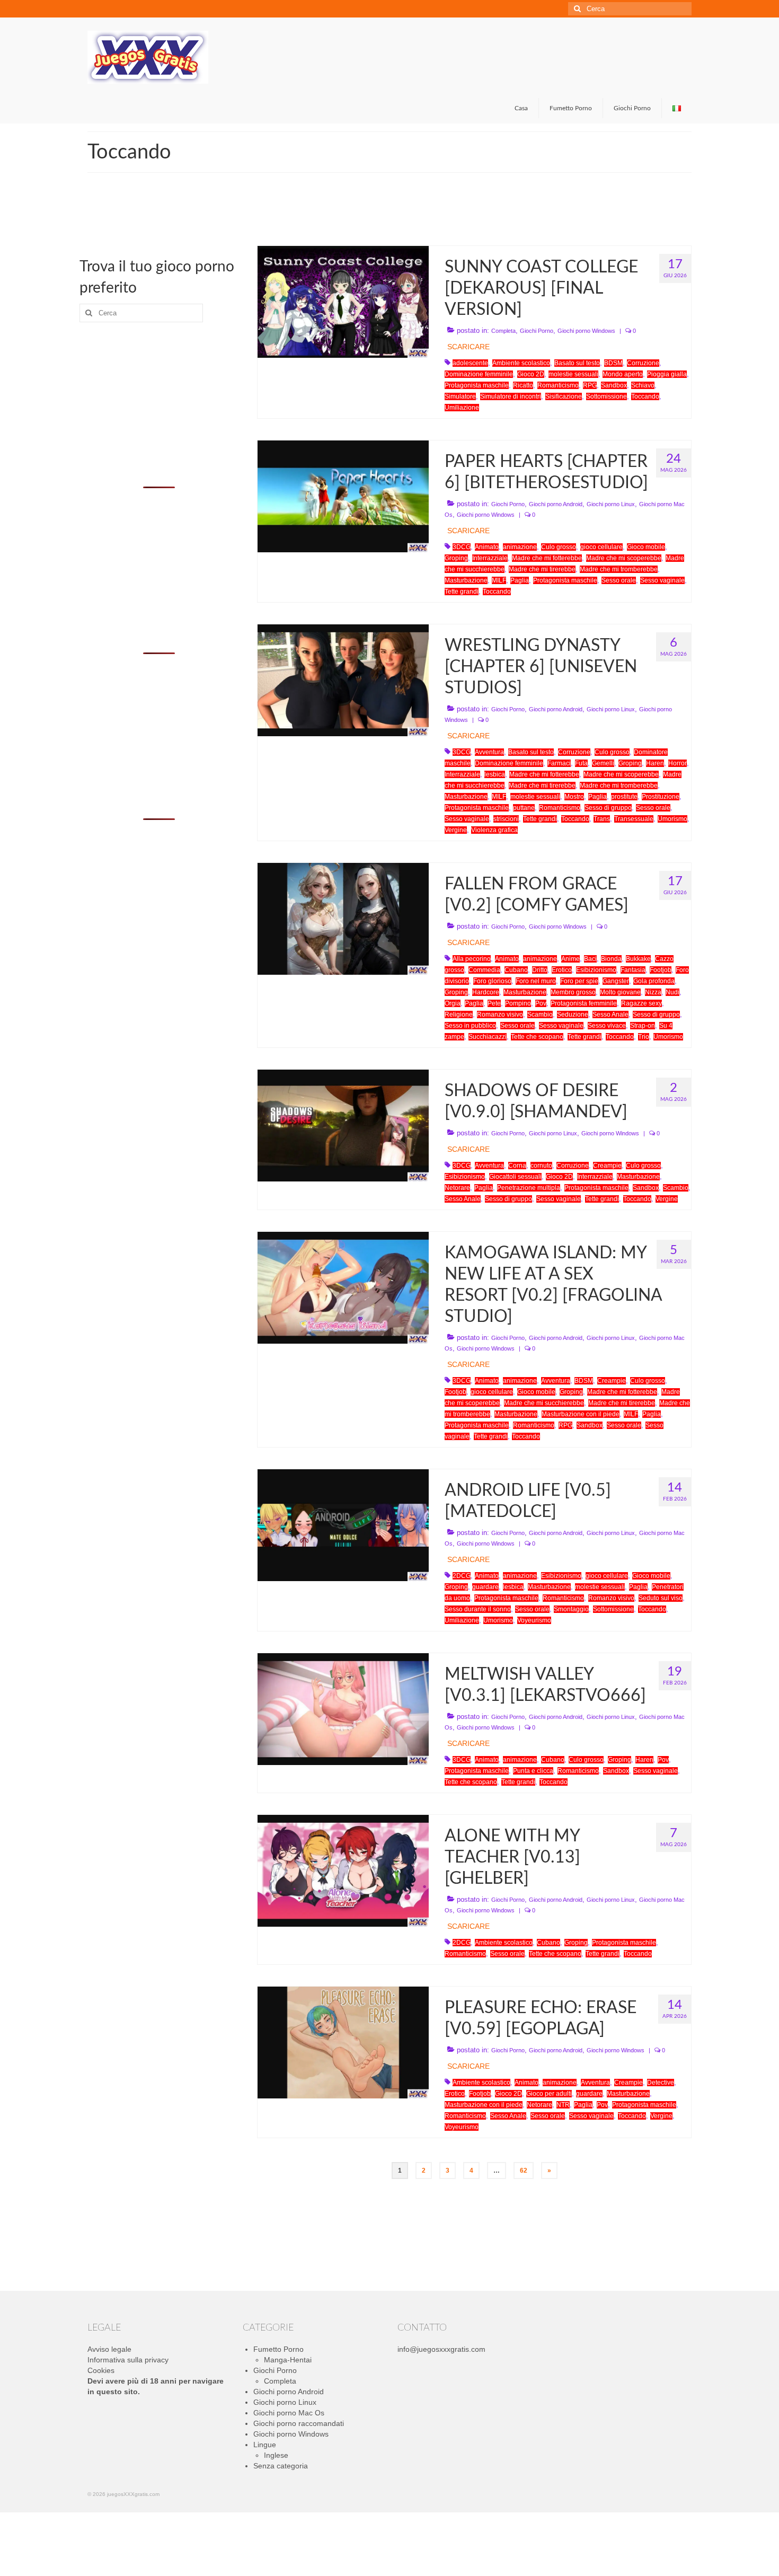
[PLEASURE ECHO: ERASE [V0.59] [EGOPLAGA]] (343, 2042)
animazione (520, 547)
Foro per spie (579, 981)
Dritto (540, 970)
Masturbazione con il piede (581, 1414)
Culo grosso (559, 547)
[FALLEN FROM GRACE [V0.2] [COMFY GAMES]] (343, 918)
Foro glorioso (492, 981)
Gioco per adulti (549, 2094)
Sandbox (614, 385)
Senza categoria (281, 2466)
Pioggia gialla (667, 374)
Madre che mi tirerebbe (542, 569)
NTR (563, 2105)
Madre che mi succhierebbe (544, 1403)
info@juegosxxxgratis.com (441, 2349)
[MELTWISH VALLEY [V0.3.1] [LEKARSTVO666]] (343, 1708)
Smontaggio (571, 1609)
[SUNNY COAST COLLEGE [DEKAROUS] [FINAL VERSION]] (343, 301)
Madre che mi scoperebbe (624, 558)
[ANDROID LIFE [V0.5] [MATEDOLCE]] (343, 1524)
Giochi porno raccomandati (299, 2423)
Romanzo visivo (500, 1014)
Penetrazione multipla (529, 1188)
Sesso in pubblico (470, 1026)
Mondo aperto (623, 374)
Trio (644, 1037)
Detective (661, 2083)
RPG (590, 385)
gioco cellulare (601, 547)
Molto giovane (620, 992)
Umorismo (672, 819)
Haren (655, 763)
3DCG (462, 547)
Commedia (484, 970)
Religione (459, 1014)
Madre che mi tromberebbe (619, 569)
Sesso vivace (607, 1026)
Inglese (276, 2455)
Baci (590, 959)
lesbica (495, 774)
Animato (487, 547)
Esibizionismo (596, 970)
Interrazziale (490, 558)
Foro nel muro (536, 981)
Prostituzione (661, 797)
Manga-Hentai (288, 2360)
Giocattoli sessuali (515, 1177)
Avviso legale (109, 2349)
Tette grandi (462, 592)
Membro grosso (573, 992)
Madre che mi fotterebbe (547, 558)
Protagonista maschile (477, 385)
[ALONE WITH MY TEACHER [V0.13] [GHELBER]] (343, 1870)
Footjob (661, 970)
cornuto (541, 1166)
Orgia (453, 1003)
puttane (524, 808)
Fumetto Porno (278, 2349)
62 (524, 2171)
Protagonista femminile (584, 1003)
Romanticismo (558, 385)
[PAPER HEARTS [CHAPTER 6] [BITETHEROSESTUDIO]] (343, 496)
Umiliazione (462, 408)
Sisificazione (564, 396)
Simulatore (460, 396)
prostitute (624, 797)
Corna (517, 1166)
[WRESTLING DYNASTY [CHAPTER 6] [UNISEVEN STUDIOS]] (343, 680)
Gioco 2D (531, 374)
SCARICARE (468, 347)
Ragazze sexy (641, 1003)
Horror (678, 763)
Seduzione (573, 1014)
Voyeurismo (534, 1620)
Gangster (616, 981)
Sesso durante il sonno (478, 1609)
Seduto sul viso (661, 1598)
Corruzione (643, 363)
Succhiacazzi (488, 1037)
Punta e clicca (533, 1771)
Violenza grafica (494, 830)
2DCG (462, 1576)
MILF (499, 580)
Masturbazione (466, 580)
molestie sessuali (573, 374)
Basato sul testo (577, 363)
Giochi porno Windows (586, 331)
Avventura (489, 752)
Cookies (101, 2370)
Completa (503, 331)
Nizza (653, 992)
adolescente (470, 363)
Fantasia (633, 970)
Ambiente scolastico (521, 363)
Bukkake (638, 959)
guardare (485, 1587)
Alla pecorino (472, 959)
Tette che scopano (537, 1037)
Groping (456, 558)
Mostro (574, 797)
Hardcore (486, 992)
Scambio (540, 1014)
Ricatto (523, 385)
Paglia (520, 580)
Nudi (672, 992)
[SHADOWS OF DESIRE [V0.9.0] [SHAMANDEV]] (343, 1125)
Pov (541, 1003)
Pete (494, 1003)
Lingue (265, 2445)
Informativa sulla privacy (128, 2360)
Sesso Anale (610, 1014)
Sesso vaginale (662, 580)
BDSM (613, 363)
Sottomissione (607, 396)
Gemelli (603, 763)
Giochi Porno (537, 331)
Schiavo (643, 385)
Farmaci (559, 763)
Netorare (457, 1188)
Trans (602, 819)
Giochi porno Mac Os (289, 2413)
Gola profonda (654, 981)
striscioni (506, 819)
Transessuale (634, 819)
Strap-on (643, 1026)
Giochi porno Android (556, 504)
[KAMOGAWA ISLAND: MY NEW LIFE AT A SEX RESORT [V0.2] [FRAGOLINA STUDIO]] (343, 1287)
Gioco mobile (646, 547)
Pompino (518, 1003)
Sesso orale (619, 580)
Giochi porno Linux (611, 504)
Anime (570, 959)
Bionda (611, 959)
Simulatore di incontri (511, 396)
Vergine (456, 830)
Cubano (516, 970)
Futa (581, 763)
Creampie (607, 1166)
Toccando (645, 396)
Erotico (562, 970)
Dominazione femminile (479, 374)
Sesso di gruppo (608, 808)
